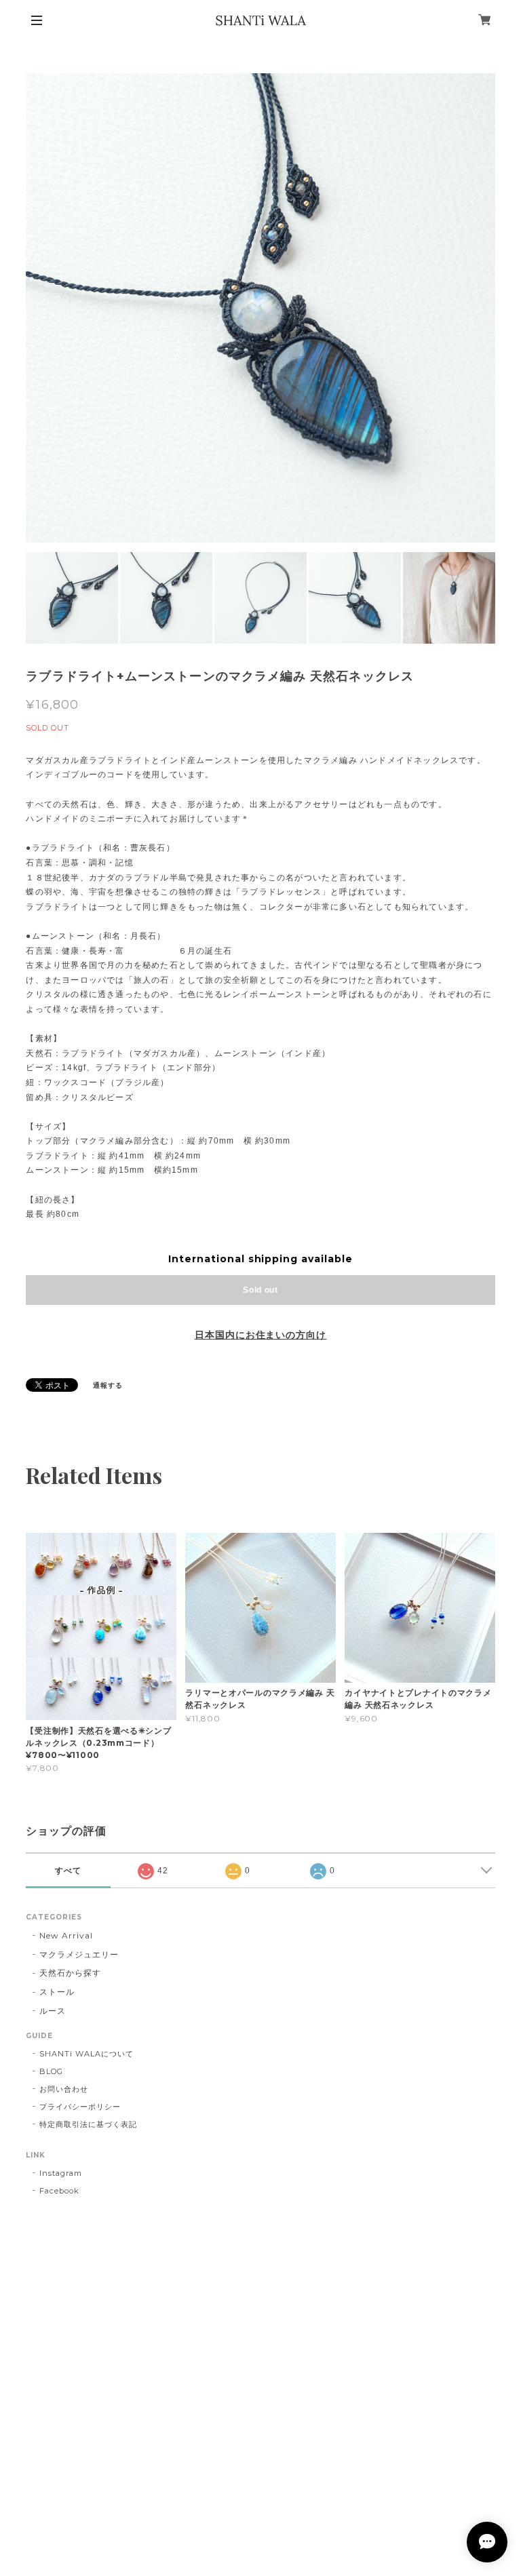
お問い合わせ (64, 2089)
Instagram (61, 2173)
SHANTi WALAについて (86, 2054)
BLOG (51, 2071)
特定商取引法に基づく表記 (88, 2124)
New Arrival (66, 1935)
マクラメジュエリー (79, 1954)
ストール (57, 1992)
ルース (53, 2011)
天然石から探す (70, 1973)
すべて (68, 1871)
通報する (108, 1385)
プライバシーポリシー (80, 2107)
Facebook (59, 2191)
